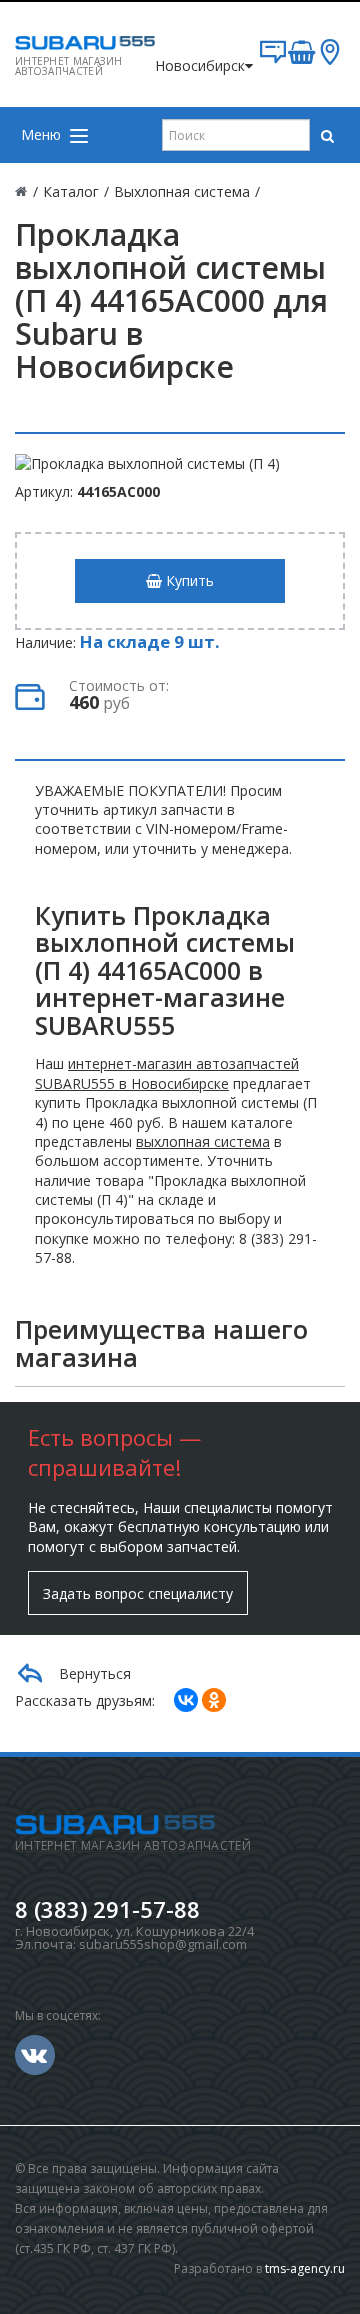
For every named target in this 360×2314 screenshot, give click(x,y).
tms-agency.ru (305, 2268)
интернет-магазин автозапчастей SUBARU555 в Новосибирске (167, 1073)
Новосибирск (200, 65)
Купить (188, 580)
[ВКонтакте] (186, 1700)
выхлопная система (203, 1141)
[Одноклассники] (214, 1700)
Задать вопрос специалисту (138, 1593)
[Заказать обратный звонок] (273, 59)
